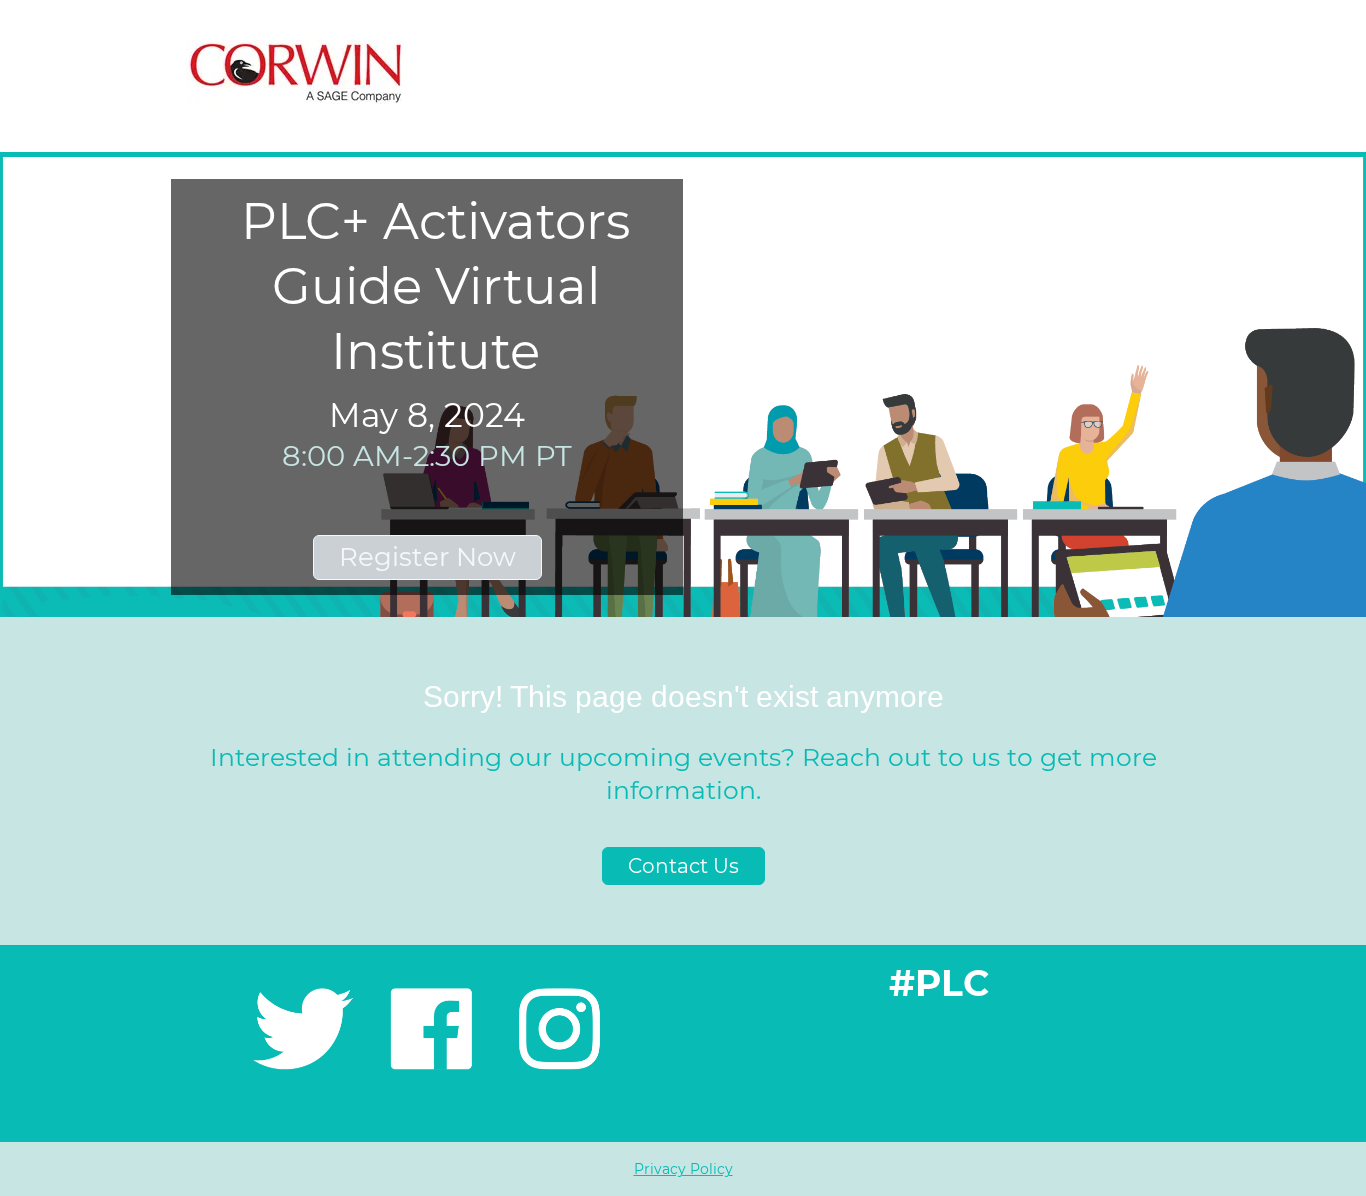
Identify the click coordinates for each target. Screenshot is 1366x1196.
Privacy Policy (683, 1169)
